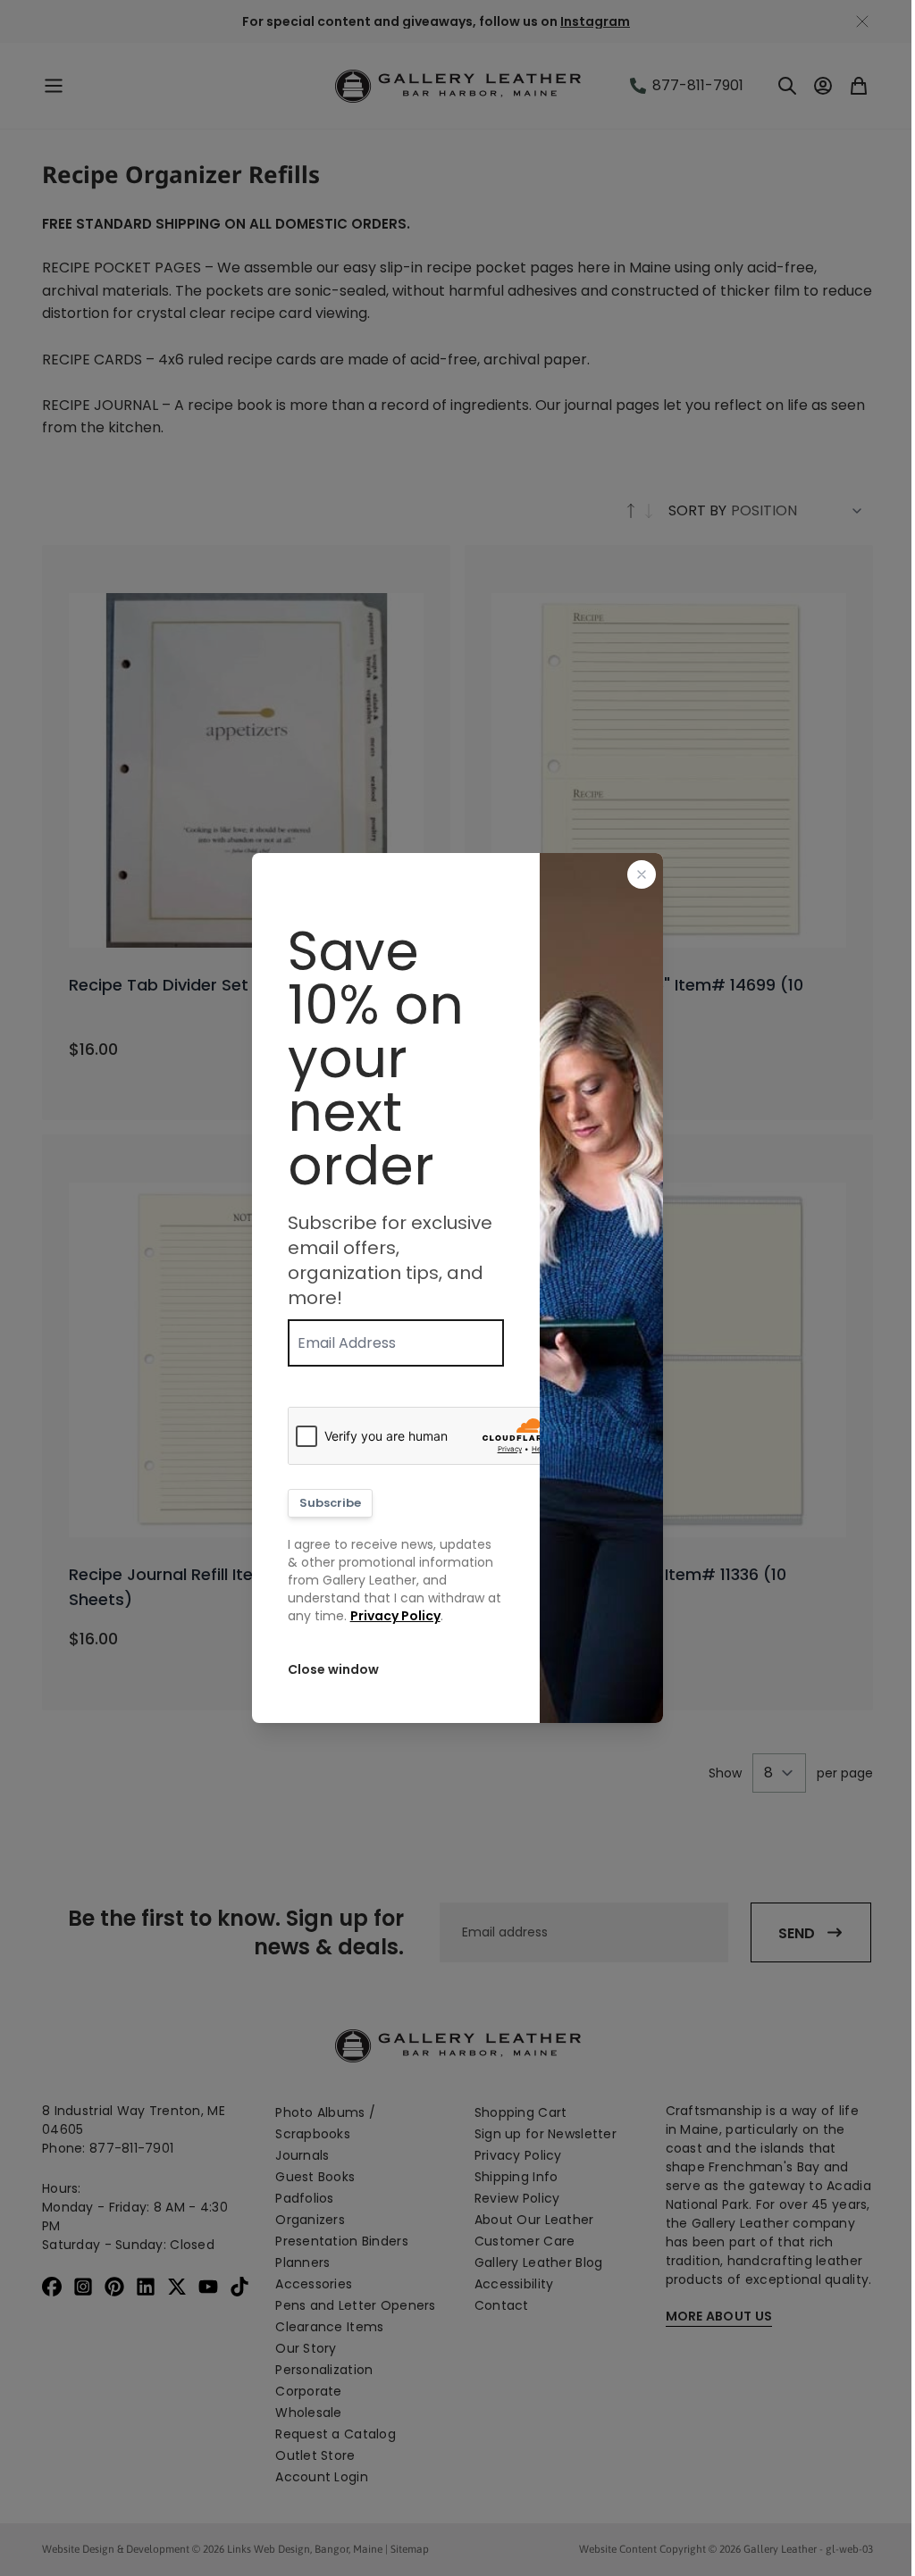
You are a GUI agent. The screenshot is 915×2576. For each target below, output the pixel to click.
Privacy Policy (395, 1616)
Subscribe (330, 1503)
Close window (333, 1669)
